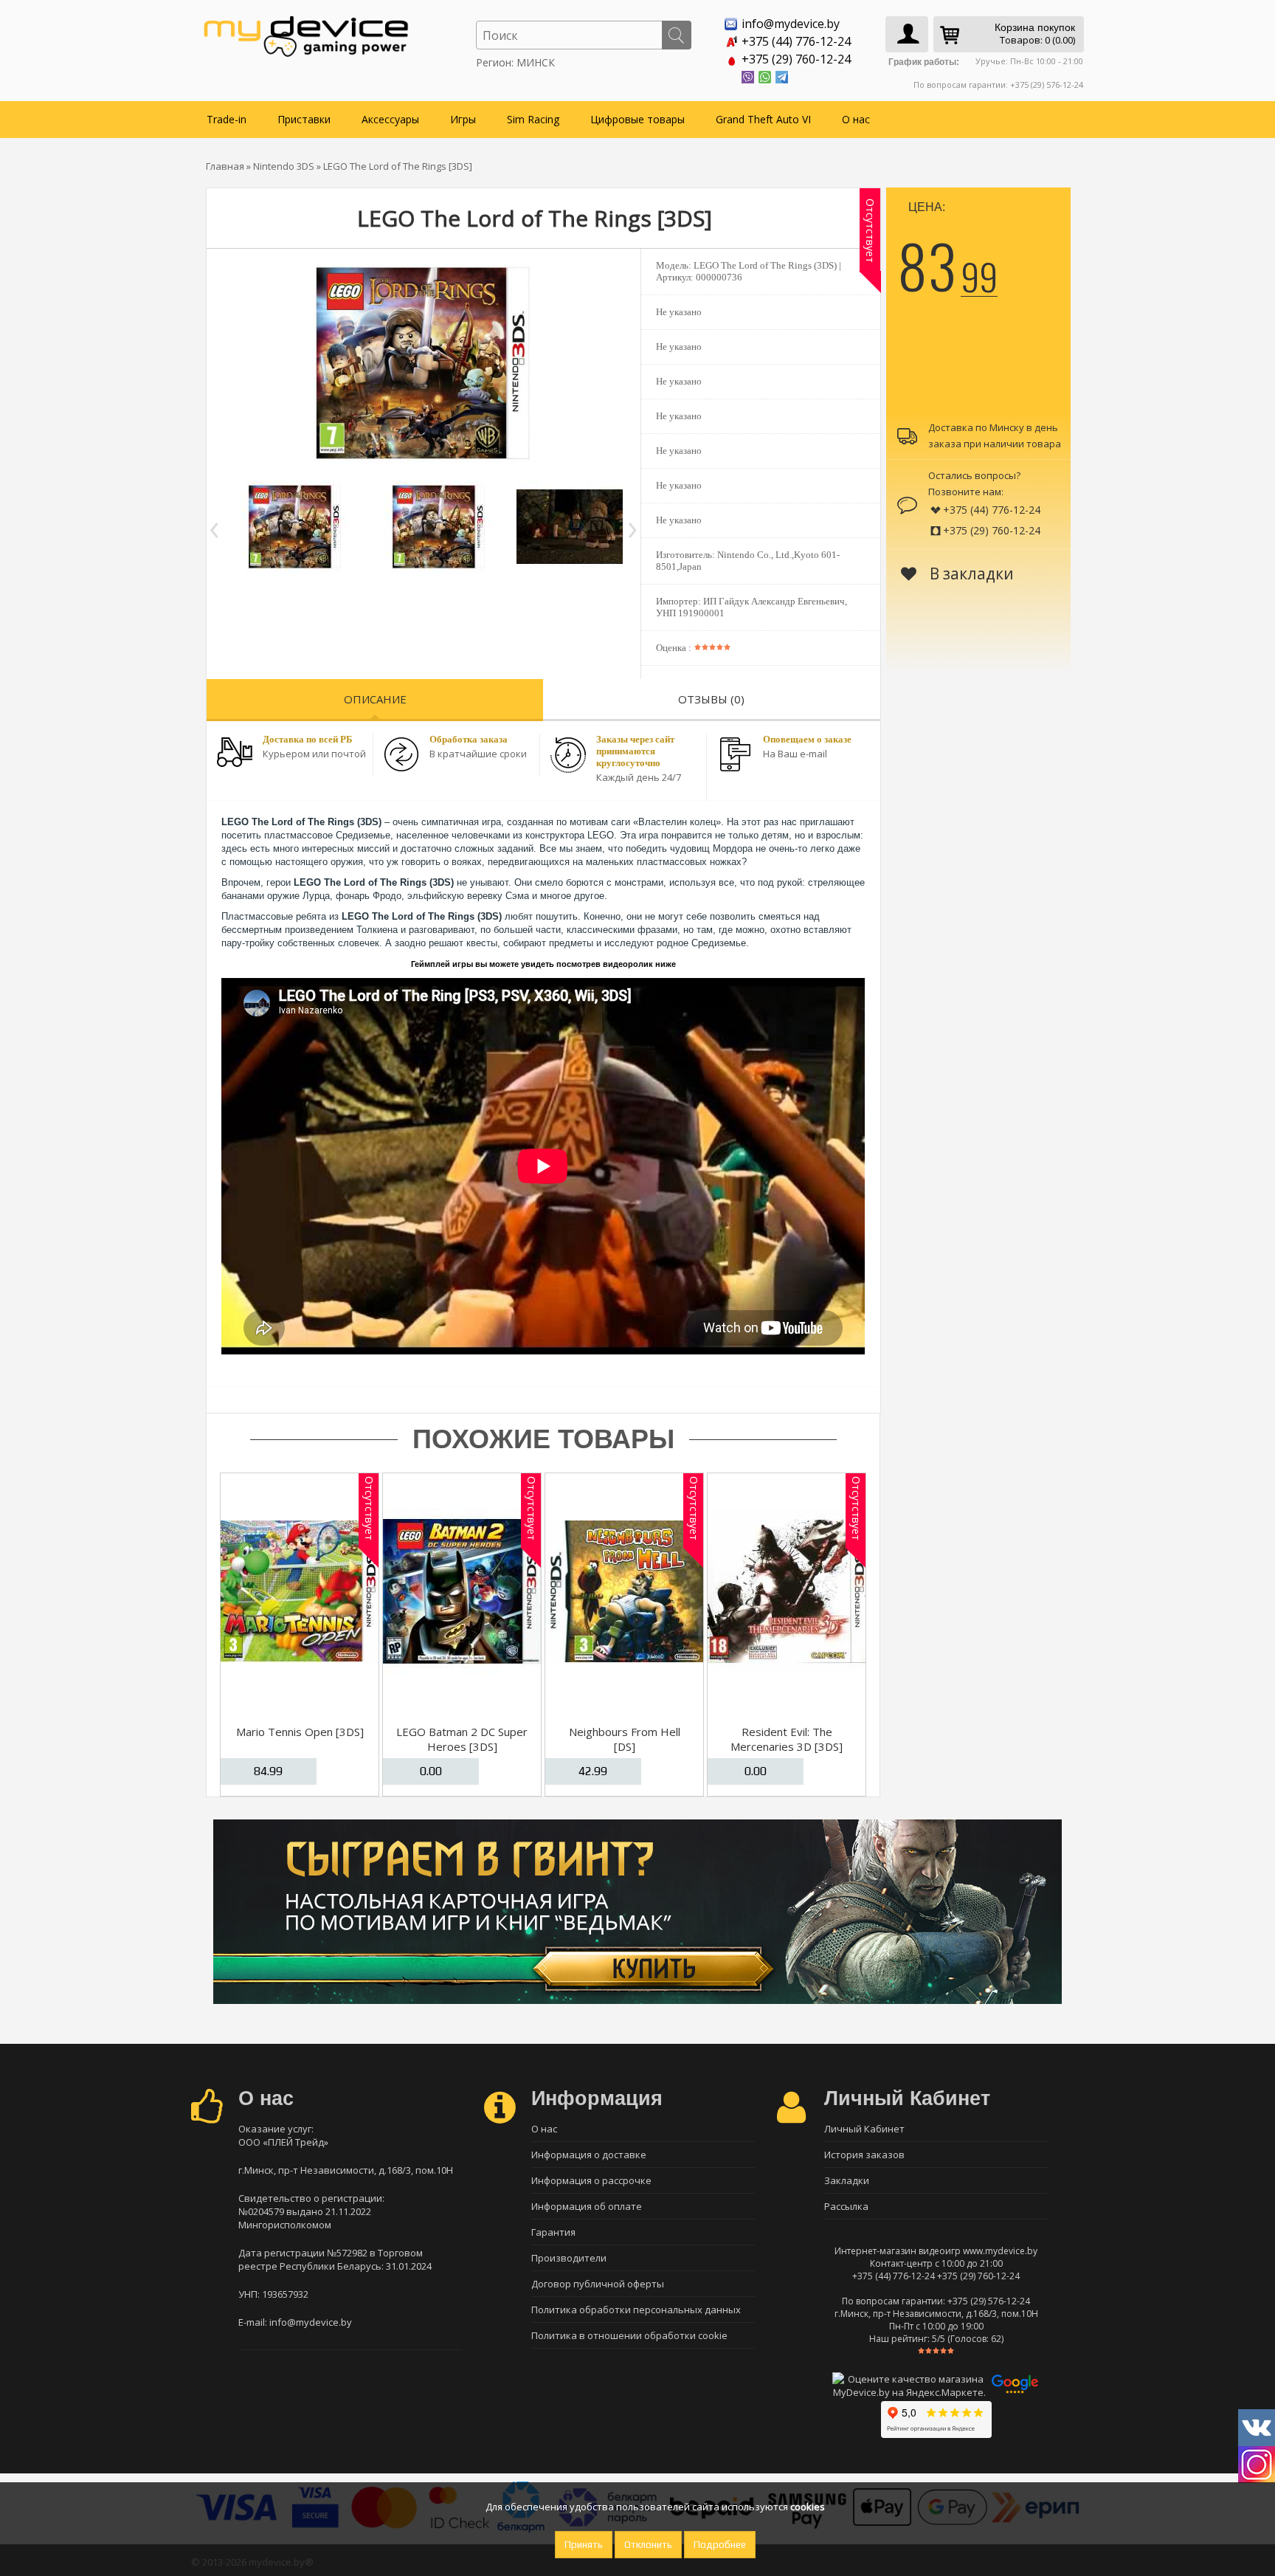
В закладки (970, 574)
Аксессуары (390, 119)
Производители (569, 2258)
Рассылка (846, 2206)
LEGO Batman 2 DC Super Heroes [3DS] (462, 1739)
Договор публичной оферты (598, 2284)
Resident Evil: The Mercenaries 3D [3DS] (787, 1739)
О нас (856, 119)
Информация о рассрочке (591, 2180)
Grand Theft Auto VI (763, 119)
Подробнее (720, 2545)
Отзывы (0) (711, 699)
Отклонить (648, 2545)
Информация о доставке (589, 2155)
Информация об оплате (587, 2206)
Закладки (847, 2180)
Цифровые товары (637, 119)
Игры (463, 119)
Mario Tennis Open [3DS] (300, 1732)
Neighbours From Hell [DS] (625, 1739)
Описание (375, 699)
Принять (584, 2545)
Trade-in (227, 119)
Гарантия (553, 2232)
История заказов (864, 2155)
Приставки (304, 119)
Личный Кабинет (864, 2129)
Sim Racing (533, 119)
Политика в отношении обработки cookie (629, 2335)
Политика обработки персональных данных (636, 2310)
